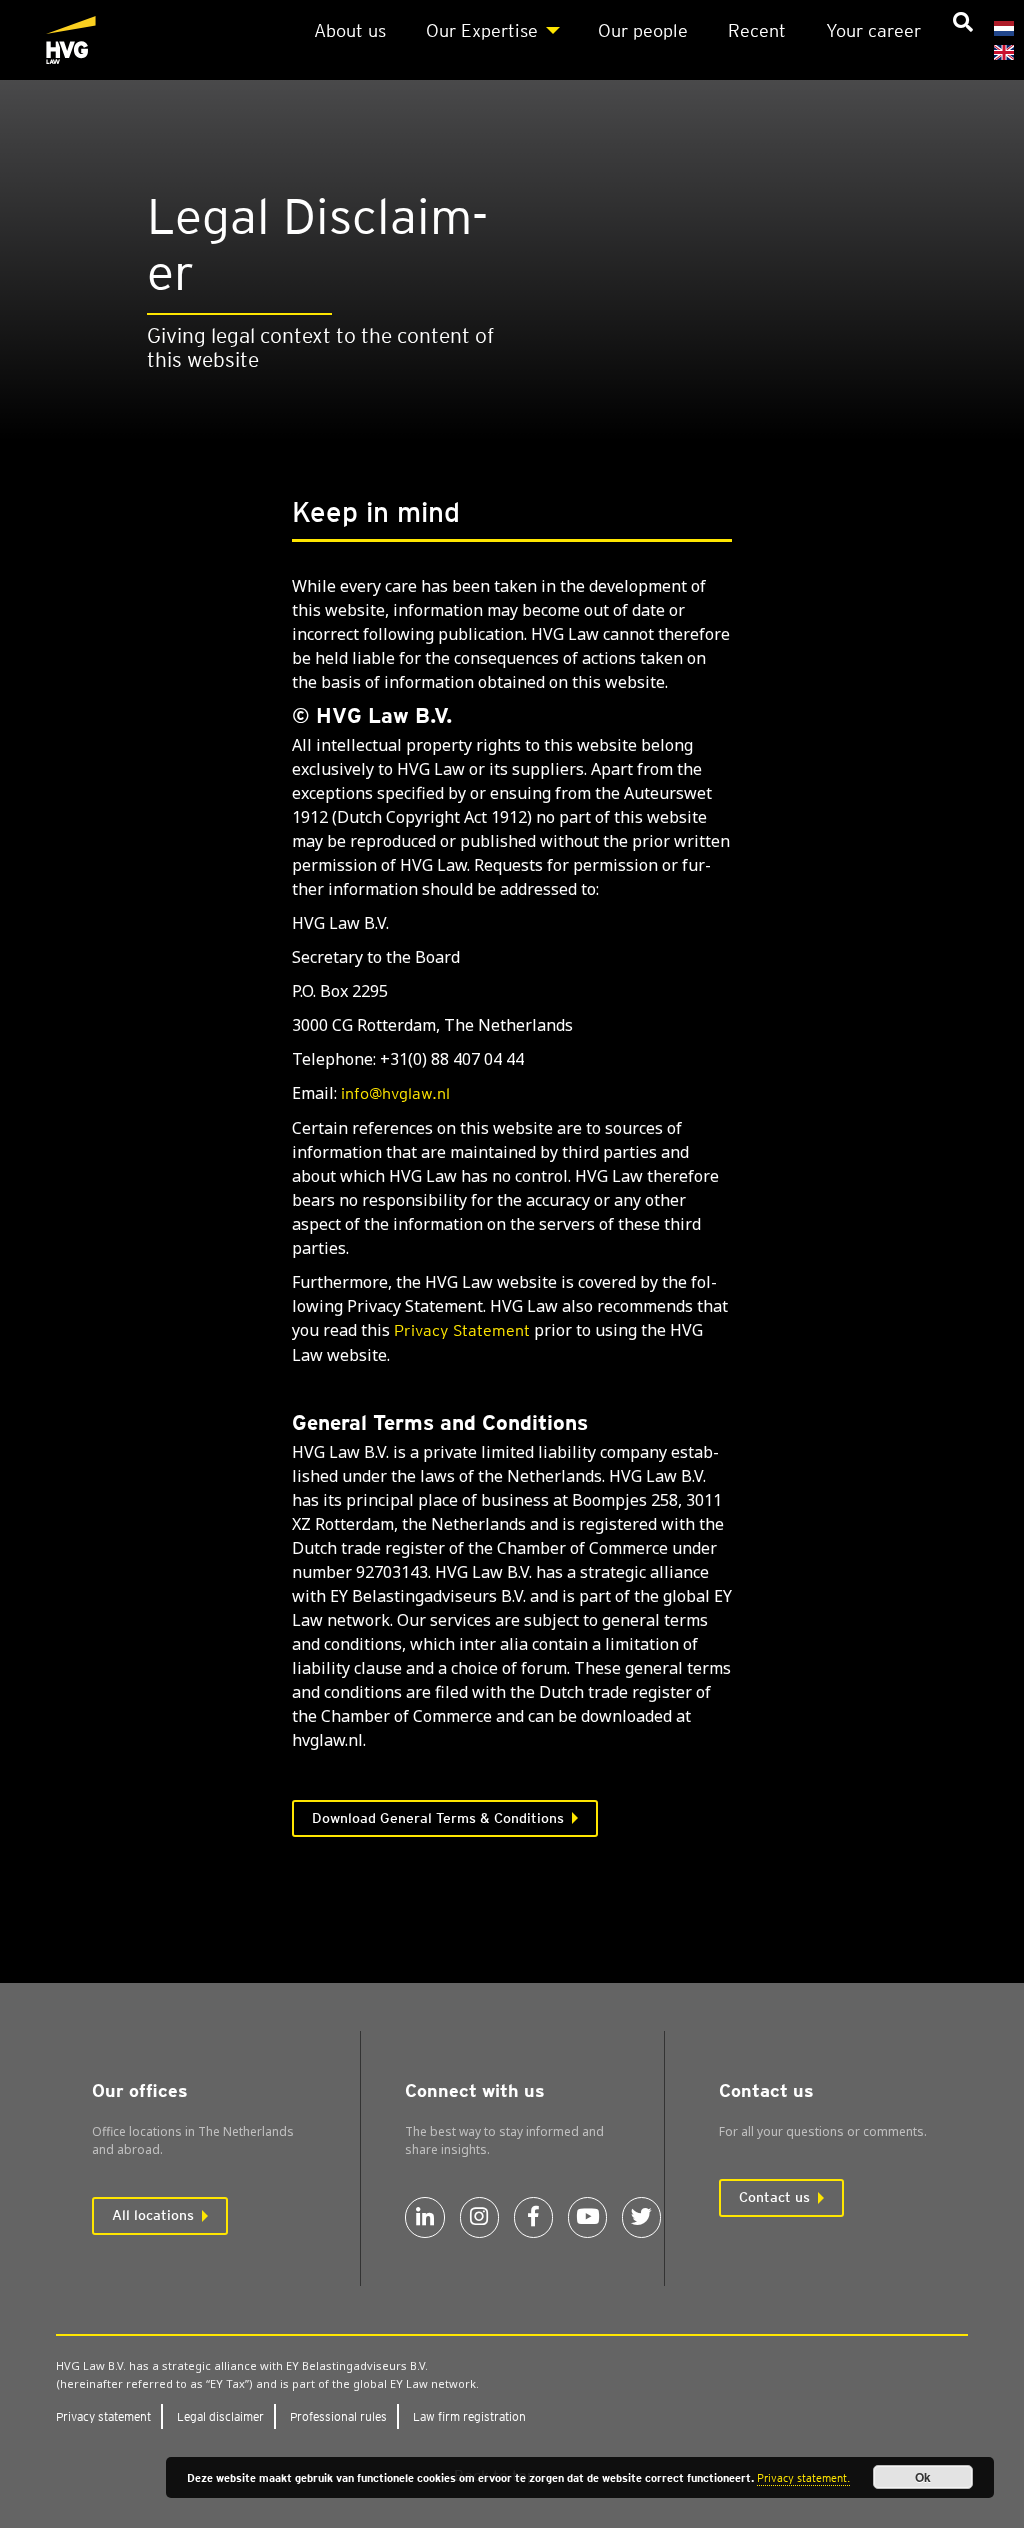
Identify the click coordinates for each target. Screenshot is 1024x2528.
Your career (873, 30)
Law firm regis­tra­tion (469, 2416)
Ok (923, 2477)
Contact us (774, 2197)
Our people (643, 30)
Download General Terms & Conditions (438, 1818)
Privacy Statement (462, 1330)
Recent (757, 30)
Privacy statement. (803, 2478)
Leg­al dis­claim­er (220, 2416)
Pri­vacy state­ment (103, 2416)
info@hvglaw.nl (395, 1093)
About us (350, 30)
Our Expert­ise (482, 30)
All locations (153, 2215)
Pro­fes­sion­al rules (338, 2416)
